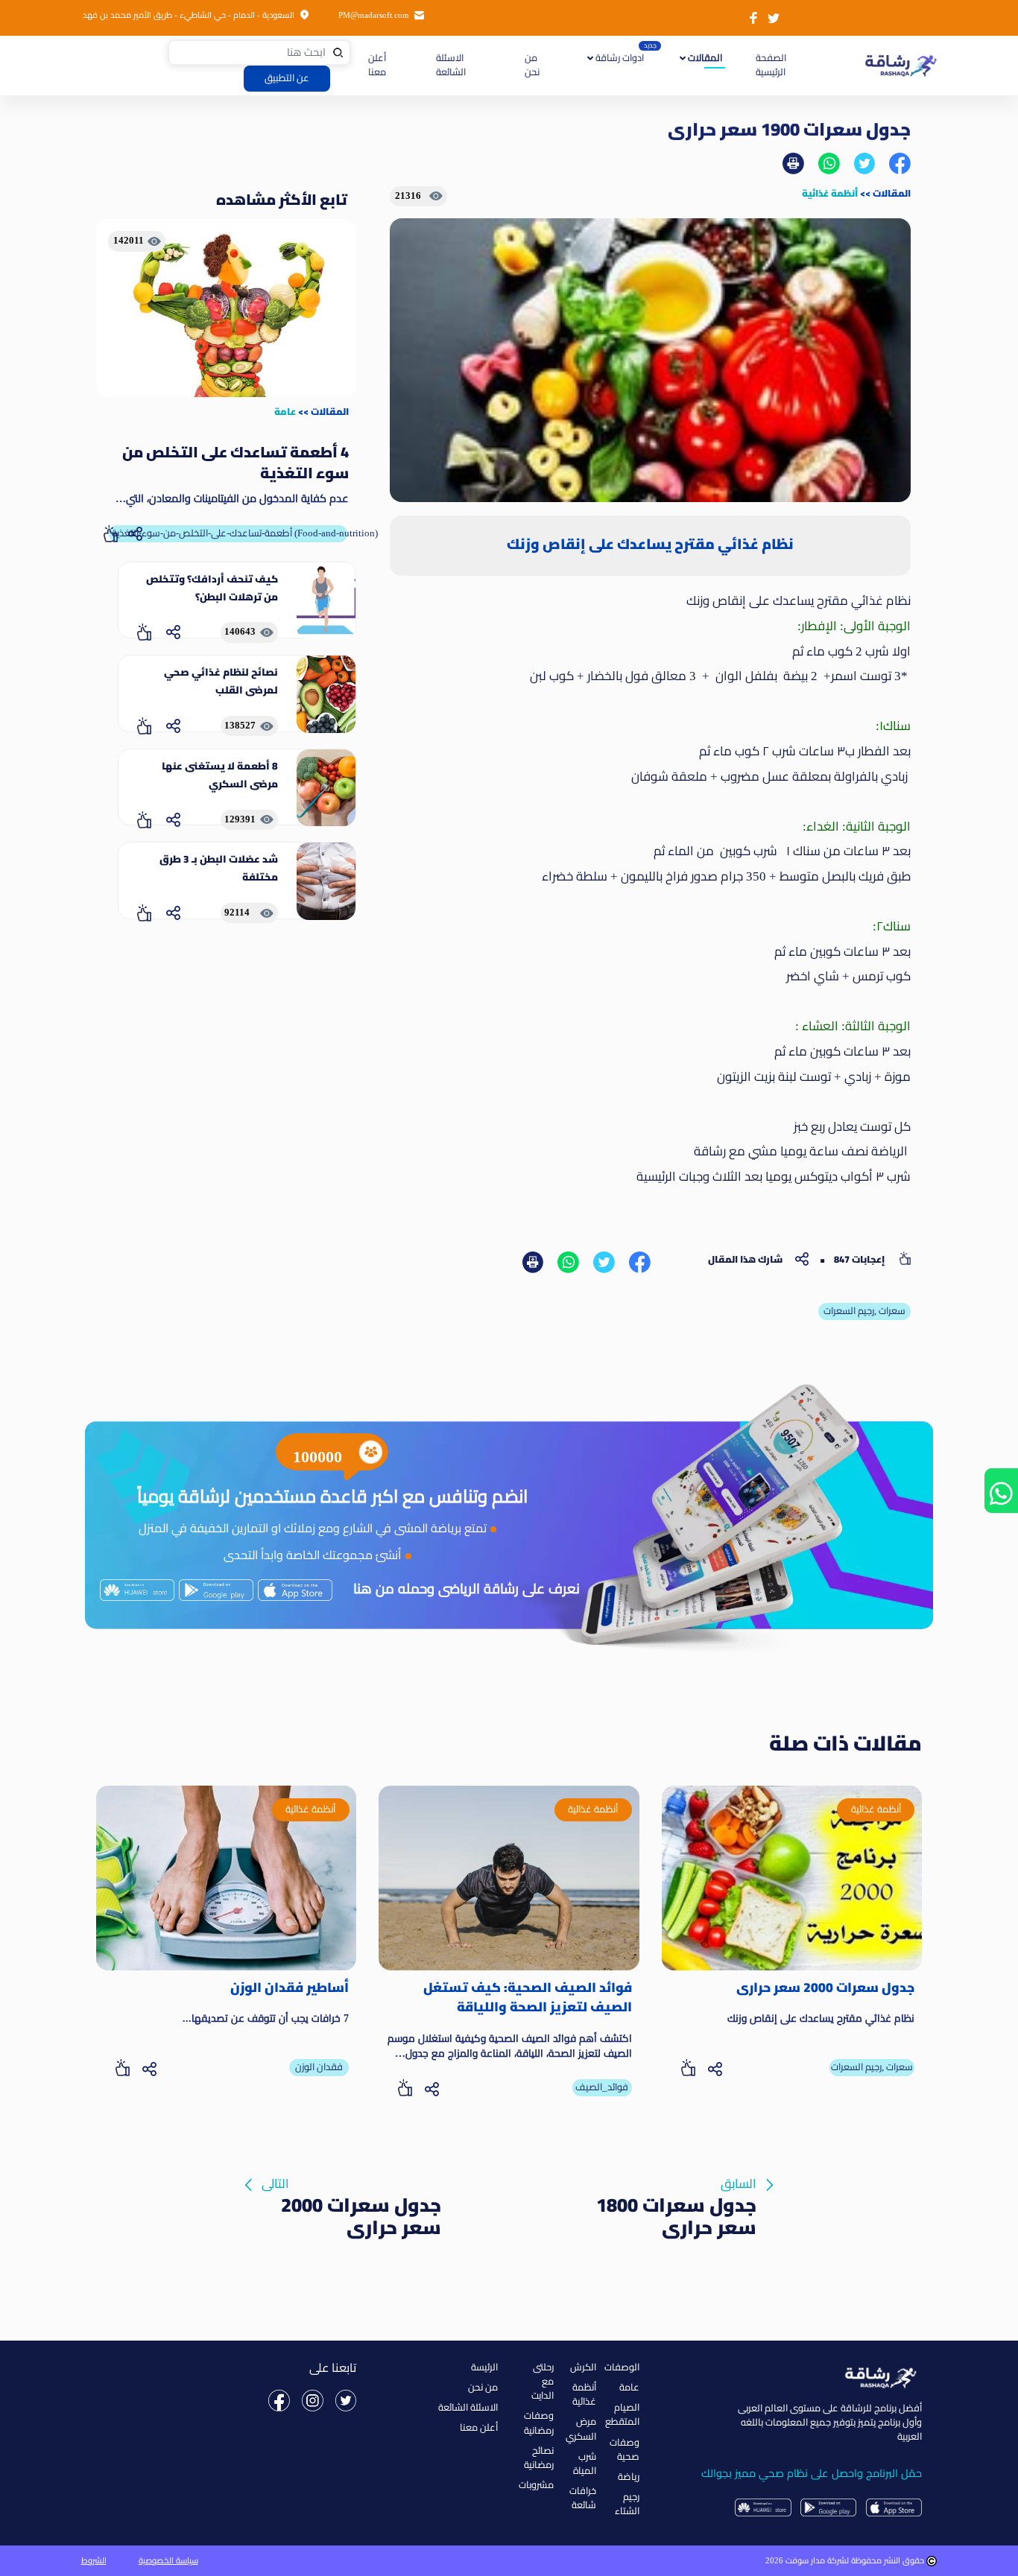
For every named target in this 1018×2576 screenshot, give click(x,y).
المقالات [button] (704, 58)
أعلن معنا (377, 65)
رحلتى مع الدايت (543, 2382)
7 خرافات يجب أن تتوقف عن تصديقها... (266, 2018)
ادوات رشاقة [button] (619, 58)
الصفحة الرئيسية (769, 65)
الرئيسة (484, 2367)
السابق (676, 2186)
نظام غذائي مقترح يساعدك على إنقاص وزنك (821, 2018)
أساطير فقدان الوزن (290, 1987)
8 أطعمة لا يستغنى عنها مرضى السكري (220, 775)
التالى (351, 2186)
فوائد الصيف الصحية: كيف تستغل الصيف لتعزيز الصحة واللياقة (527, 1998)
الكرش (583, 2367)
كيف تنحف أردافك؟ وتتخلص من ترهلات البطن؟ (212, 588)
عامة (285, 411)
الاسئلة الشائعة (451, 65)
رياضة (629, 2477)
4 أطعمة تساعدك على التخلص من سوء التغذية (235, 463)
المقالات (892, 193)
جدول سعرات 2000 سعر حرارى (825, 1987)
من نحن (532, 65)
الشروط (94, 2560)
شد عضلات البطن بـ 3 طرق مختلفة (219, 868)
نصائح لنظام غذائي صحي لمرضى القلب (221, 681)
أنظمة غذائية (830, 193)
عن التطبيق (287, 78)
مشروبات (536, 2485)
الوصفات (622, 2367)
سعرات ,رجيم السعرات (864, 1311)
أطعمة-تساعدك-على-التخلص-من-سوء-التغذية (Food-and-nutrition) (230, 533)
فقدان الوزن (319, 2067)
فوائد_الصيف (602, 2087)
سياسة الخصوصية (168, 2560)
